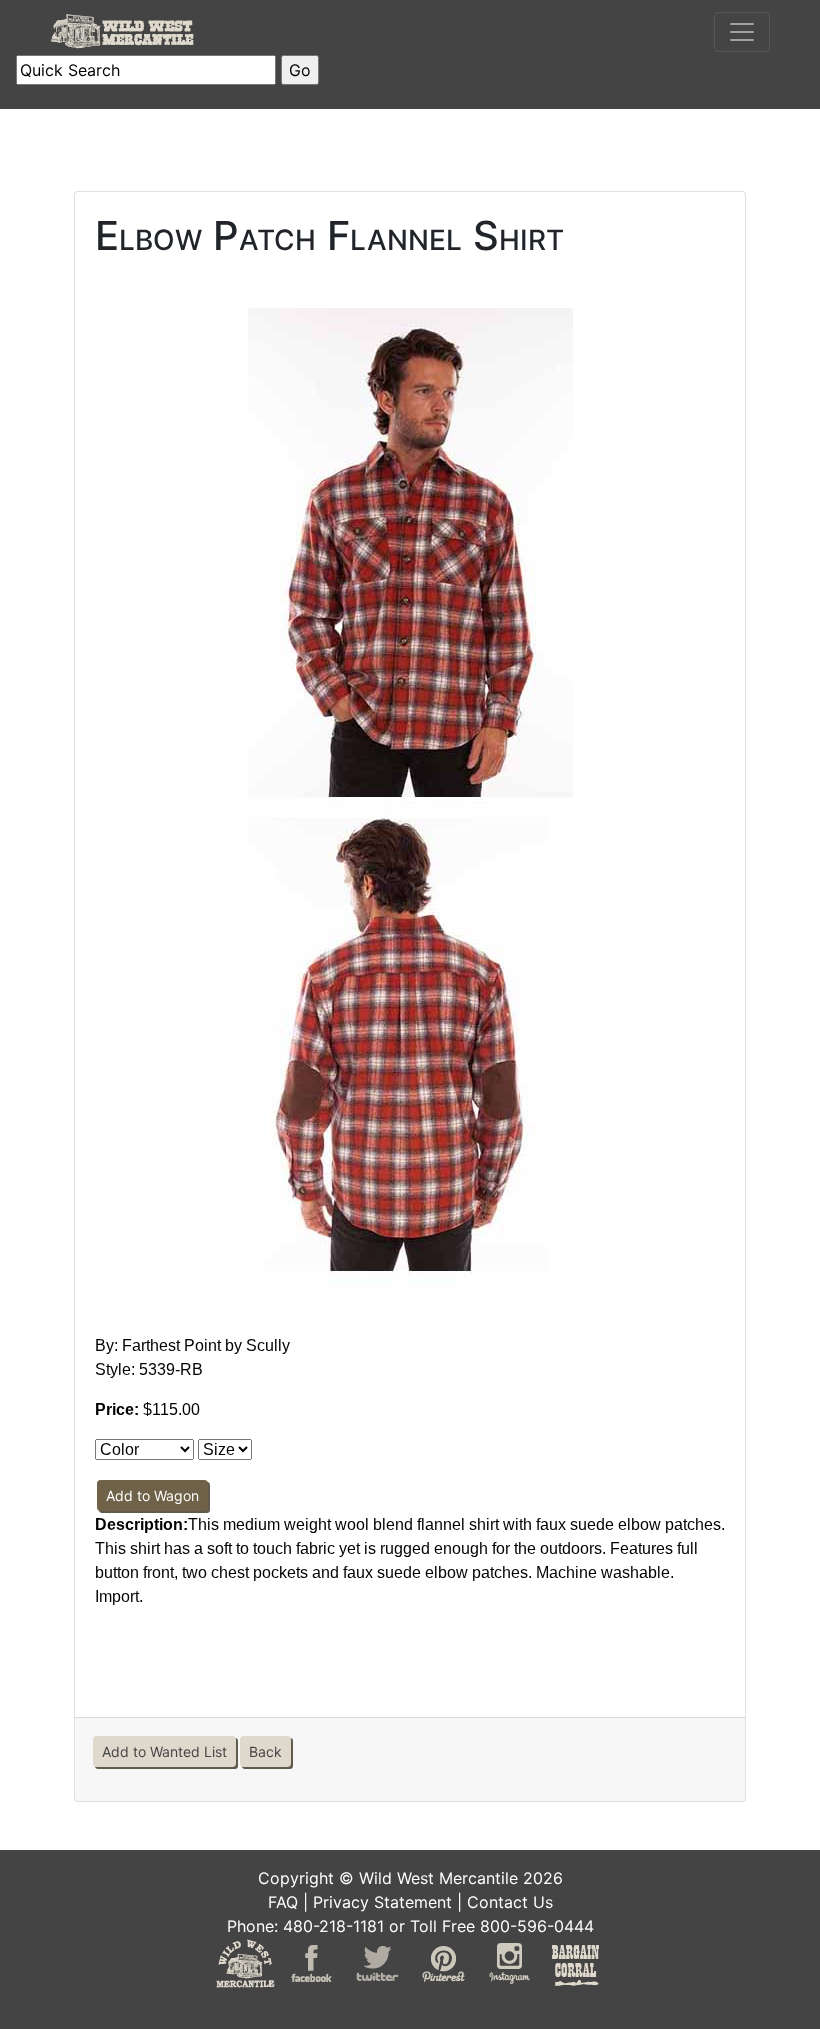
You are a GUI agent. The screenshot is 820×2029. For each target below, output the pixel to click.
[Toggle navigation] (742, 32)
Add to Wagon (152, 1495)
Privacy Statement (382, 1902)
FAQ (283, 1902)
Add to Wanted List (164, 1751)
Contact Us (510, 1902)
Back (265, 1751)
